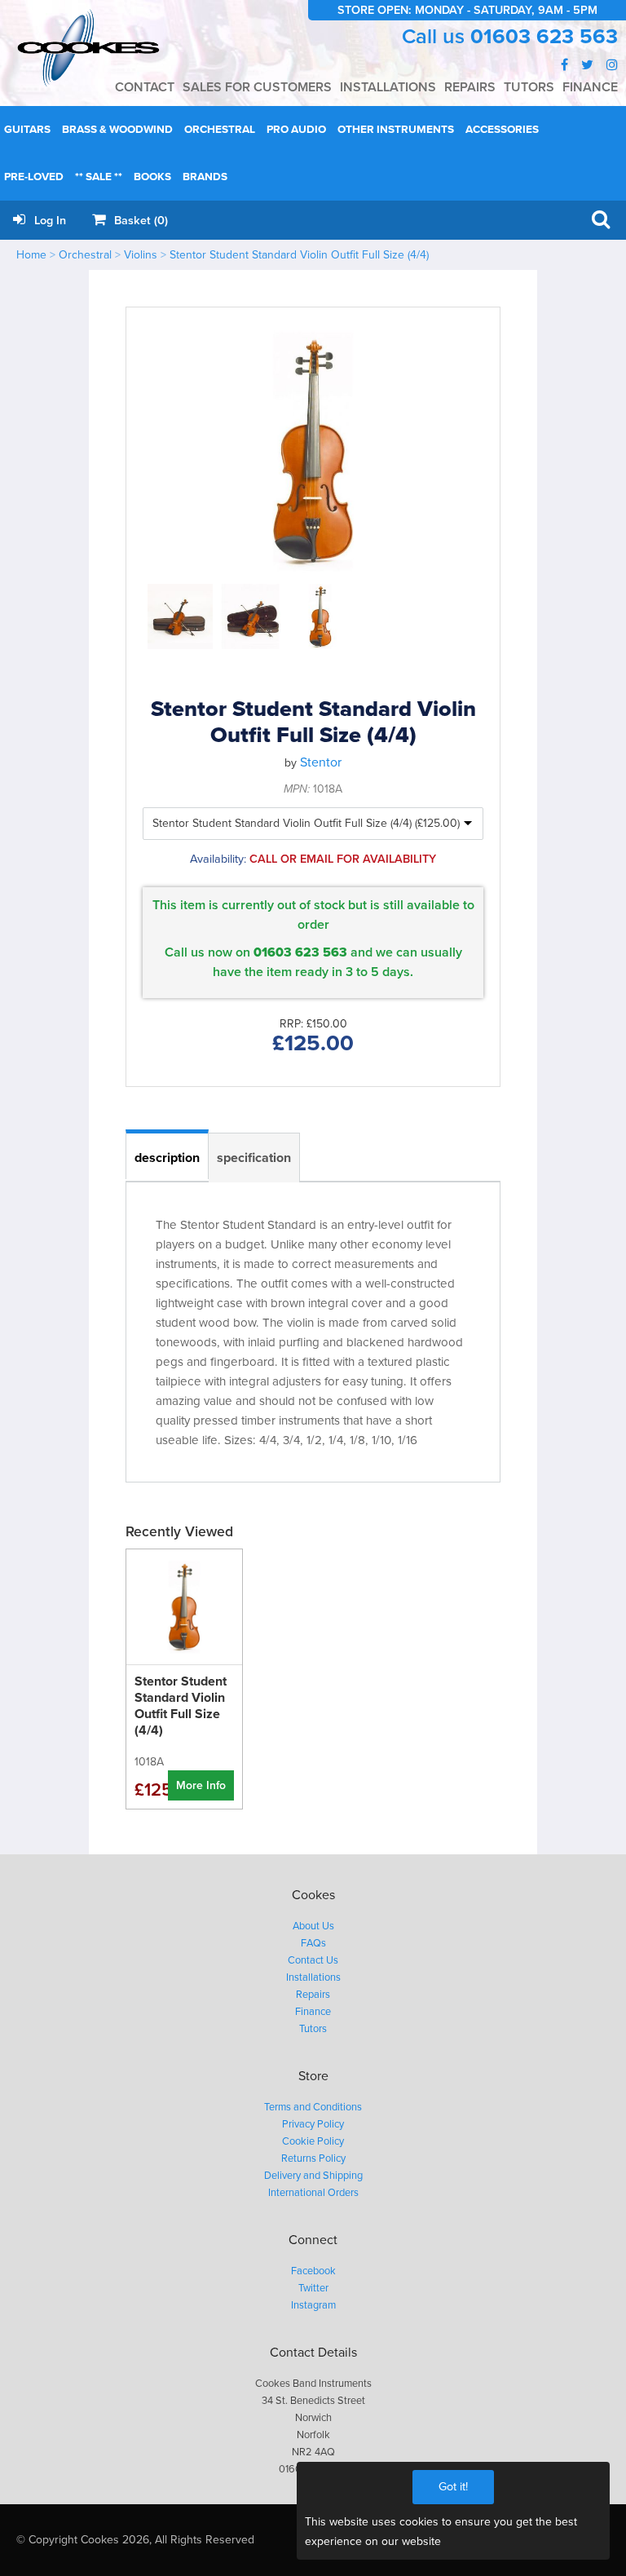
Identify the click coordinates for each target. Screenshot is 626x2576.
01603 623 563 (544, 37)
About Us (313, 1926)
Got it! (453, 2487)
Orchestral (220, 130)
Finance (313, 2012)
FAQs (313, 1943)
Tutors (313, 2029)
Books (152, 177)
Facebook (313, 2271)
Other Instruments (396, 130)
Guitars (27, 130)
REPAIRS (470, 87)
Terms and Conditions (313, 2107)
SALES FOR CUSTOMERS (257, 87)
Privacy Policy (313, 2124)
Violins (141, 255)
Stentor (321, 762)
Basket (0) (139, 221)
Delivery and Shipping (313, 2176)
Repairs (313, 1995)
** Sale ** (99, 177)
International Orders (313, 2193)
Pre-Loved (34, 177)
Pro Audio (296, 130)
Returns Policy (313, 2158)
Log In (48, 221)
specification (254, 1158)
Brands (205, 177)
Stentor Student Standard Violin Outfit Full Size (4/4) (299, 255)
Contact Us (313, 1960)
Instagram (313, 2305)
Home (31, 255)
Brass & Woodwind (117, 130)
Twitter (313, 2288)
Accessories (502, 130)
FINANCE (590, 87)
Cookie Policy (313, 2141)
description (167, 1158)
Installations (313, 1977)
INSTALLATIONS (388, 87)
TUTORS (529, 87)
